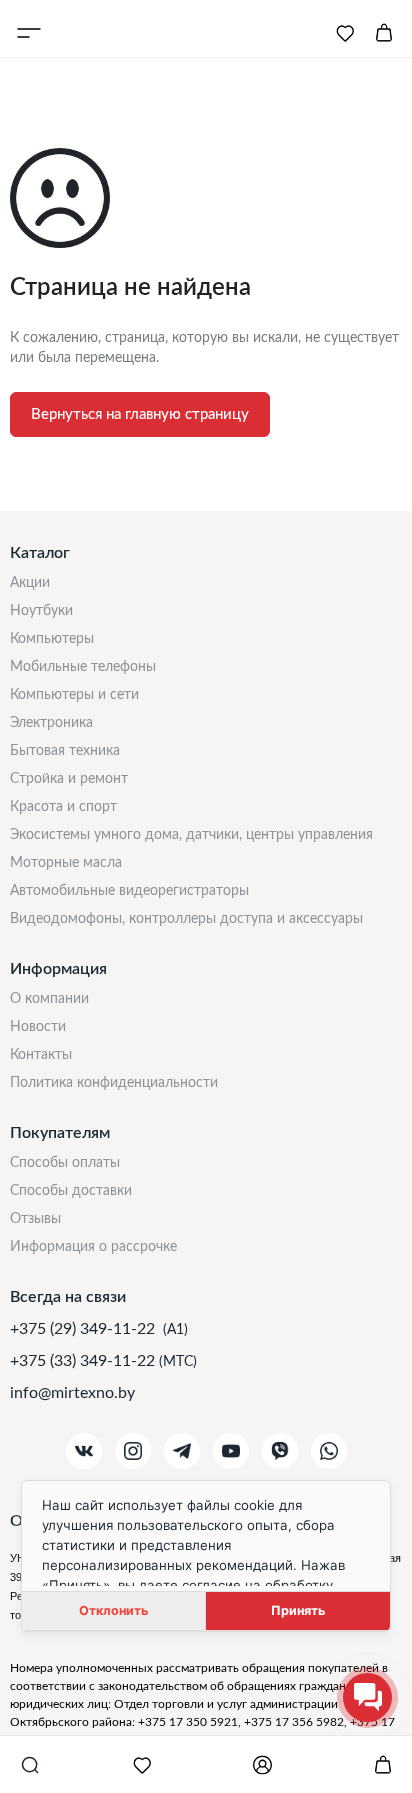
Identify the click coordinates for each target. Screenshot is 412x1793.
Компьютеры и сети (74, 695)
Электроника (51, 723)
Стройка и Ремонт (69, 779)
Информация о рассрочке (93, 1247)
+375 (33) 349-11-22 (84, 1361)
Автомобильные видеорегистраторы (129, 891)
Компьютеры (52, 639)
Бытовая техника (65, 751)
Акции (30, 583)
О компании (49, 999)
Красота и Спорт (63, 807)
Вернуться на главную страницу (140, 414)
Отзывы (35, 1219)
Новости (38, 1027)
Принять (298, 1610)
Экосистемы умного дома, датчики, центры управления (191, 835)
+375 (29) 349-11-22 (84, 1329)
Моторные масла (66, 863)
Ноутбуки (41, 611)
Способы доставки (71, 1191)
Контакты (41, 1055)
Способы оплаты (65, 1163)
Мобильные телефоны (83, 667)
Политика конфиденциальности (114, 1083)
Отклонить (113, 1610)
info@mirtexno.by (72, 1393)
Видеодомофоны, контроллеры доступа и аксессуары (186, 919)
